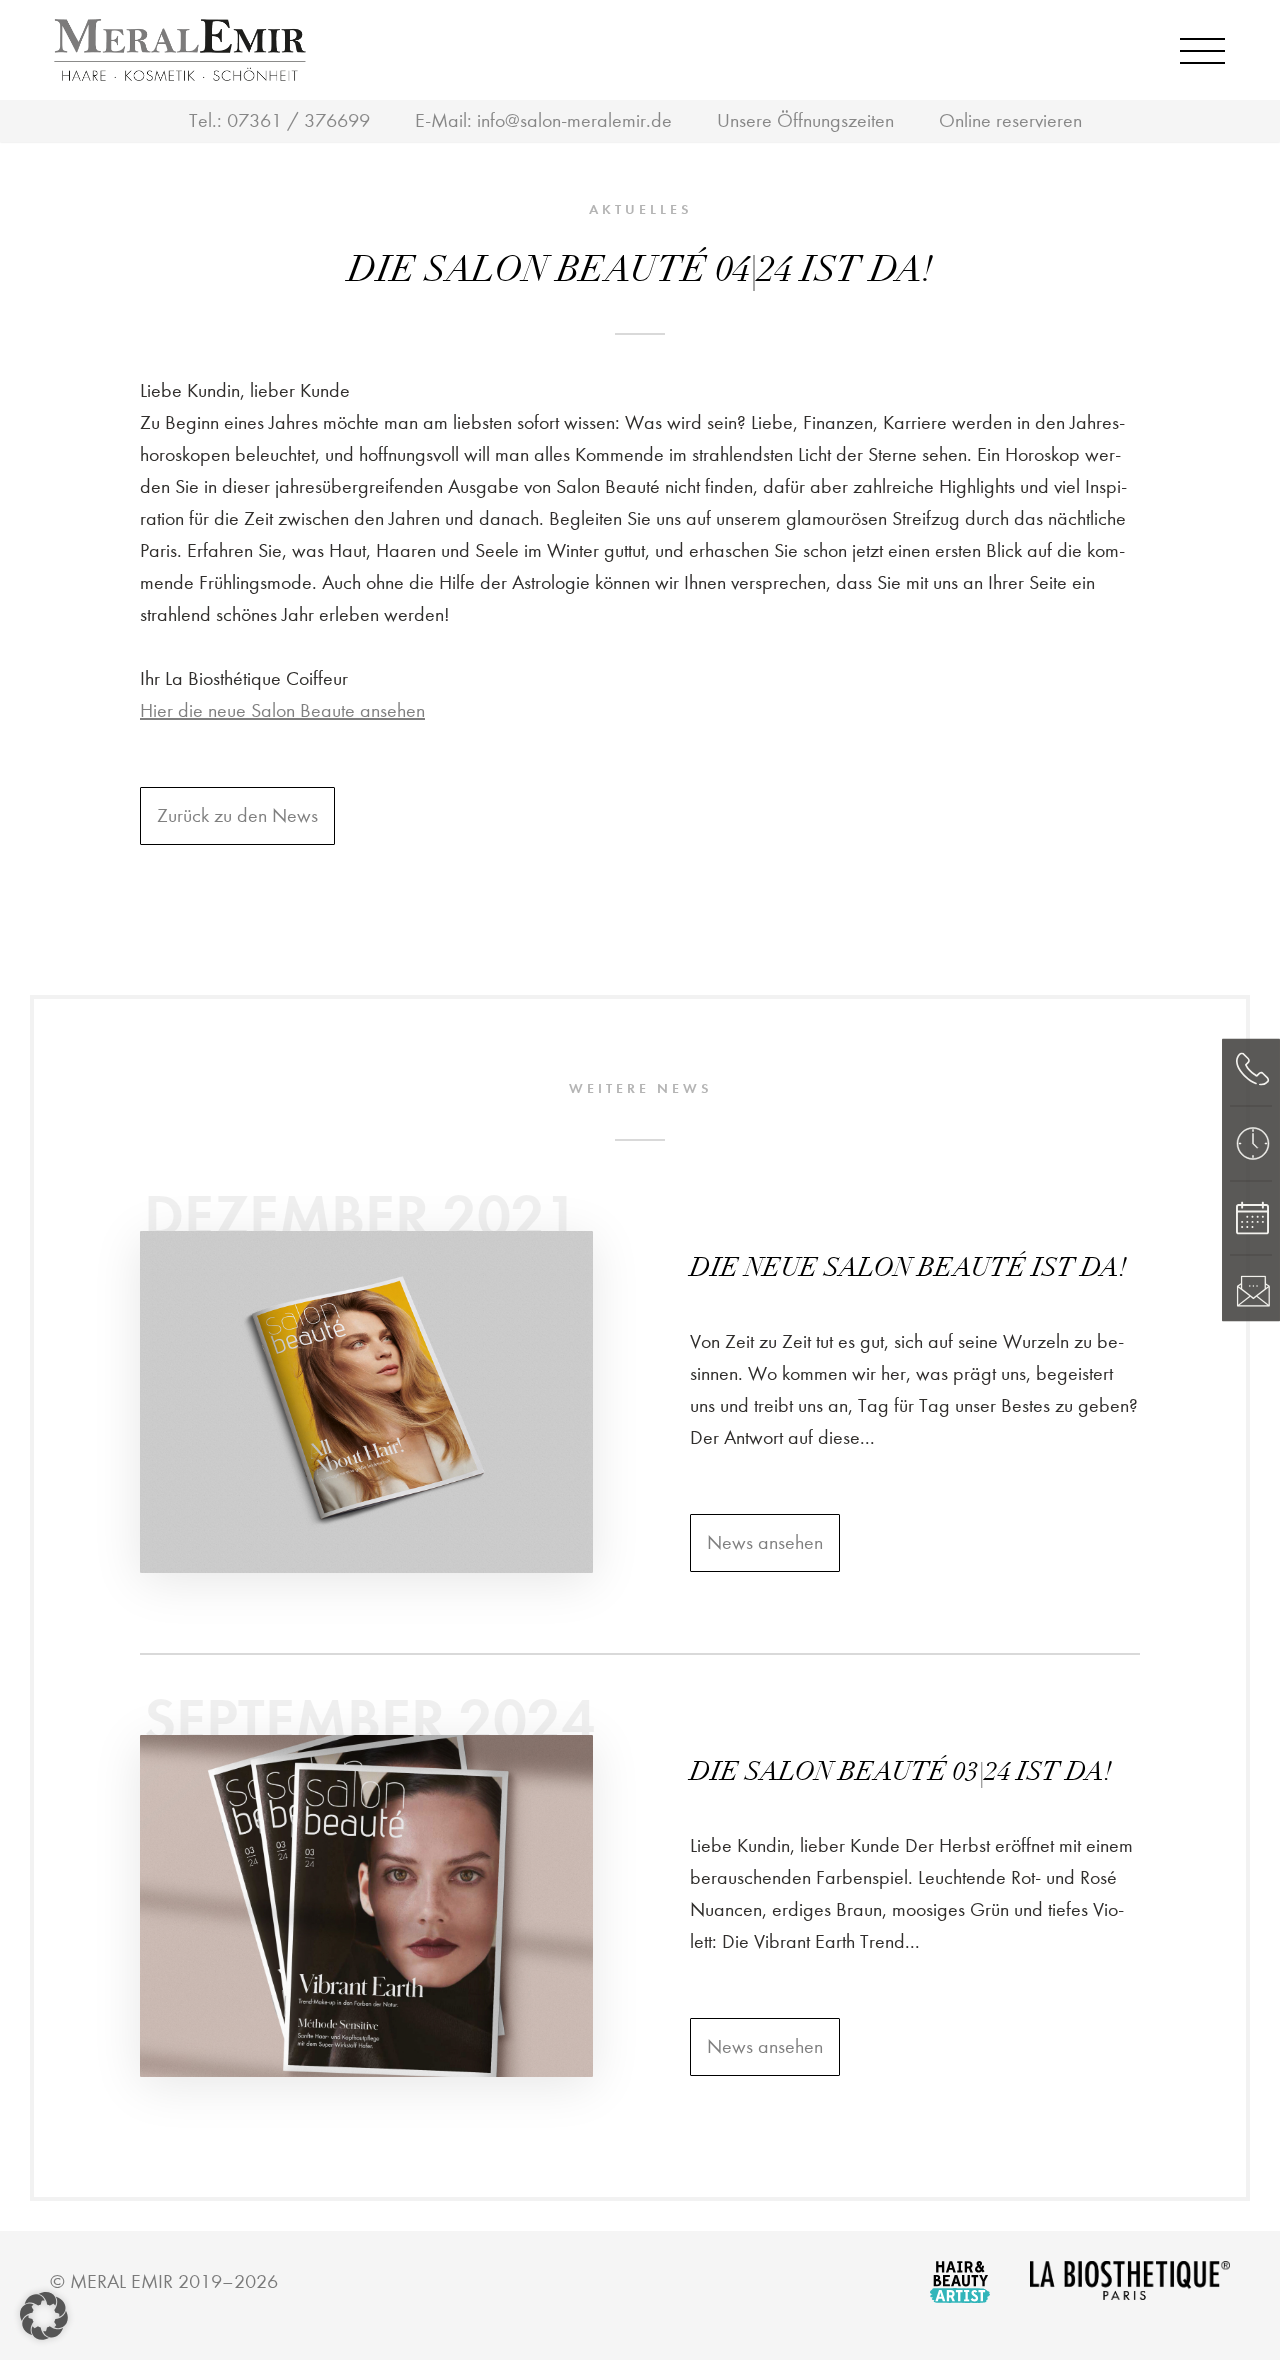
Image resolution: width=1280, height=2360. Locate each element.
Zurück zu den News (237, 815)
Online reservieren (1010, 120)
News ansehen (765, 1542)
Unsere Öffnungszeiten (805, 120)
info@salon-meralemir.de (574, 120)
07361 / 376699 (298, 120)
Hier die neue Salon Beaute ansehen (282, 710)
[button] (44, 2316)
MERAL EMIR (121, 2281)
